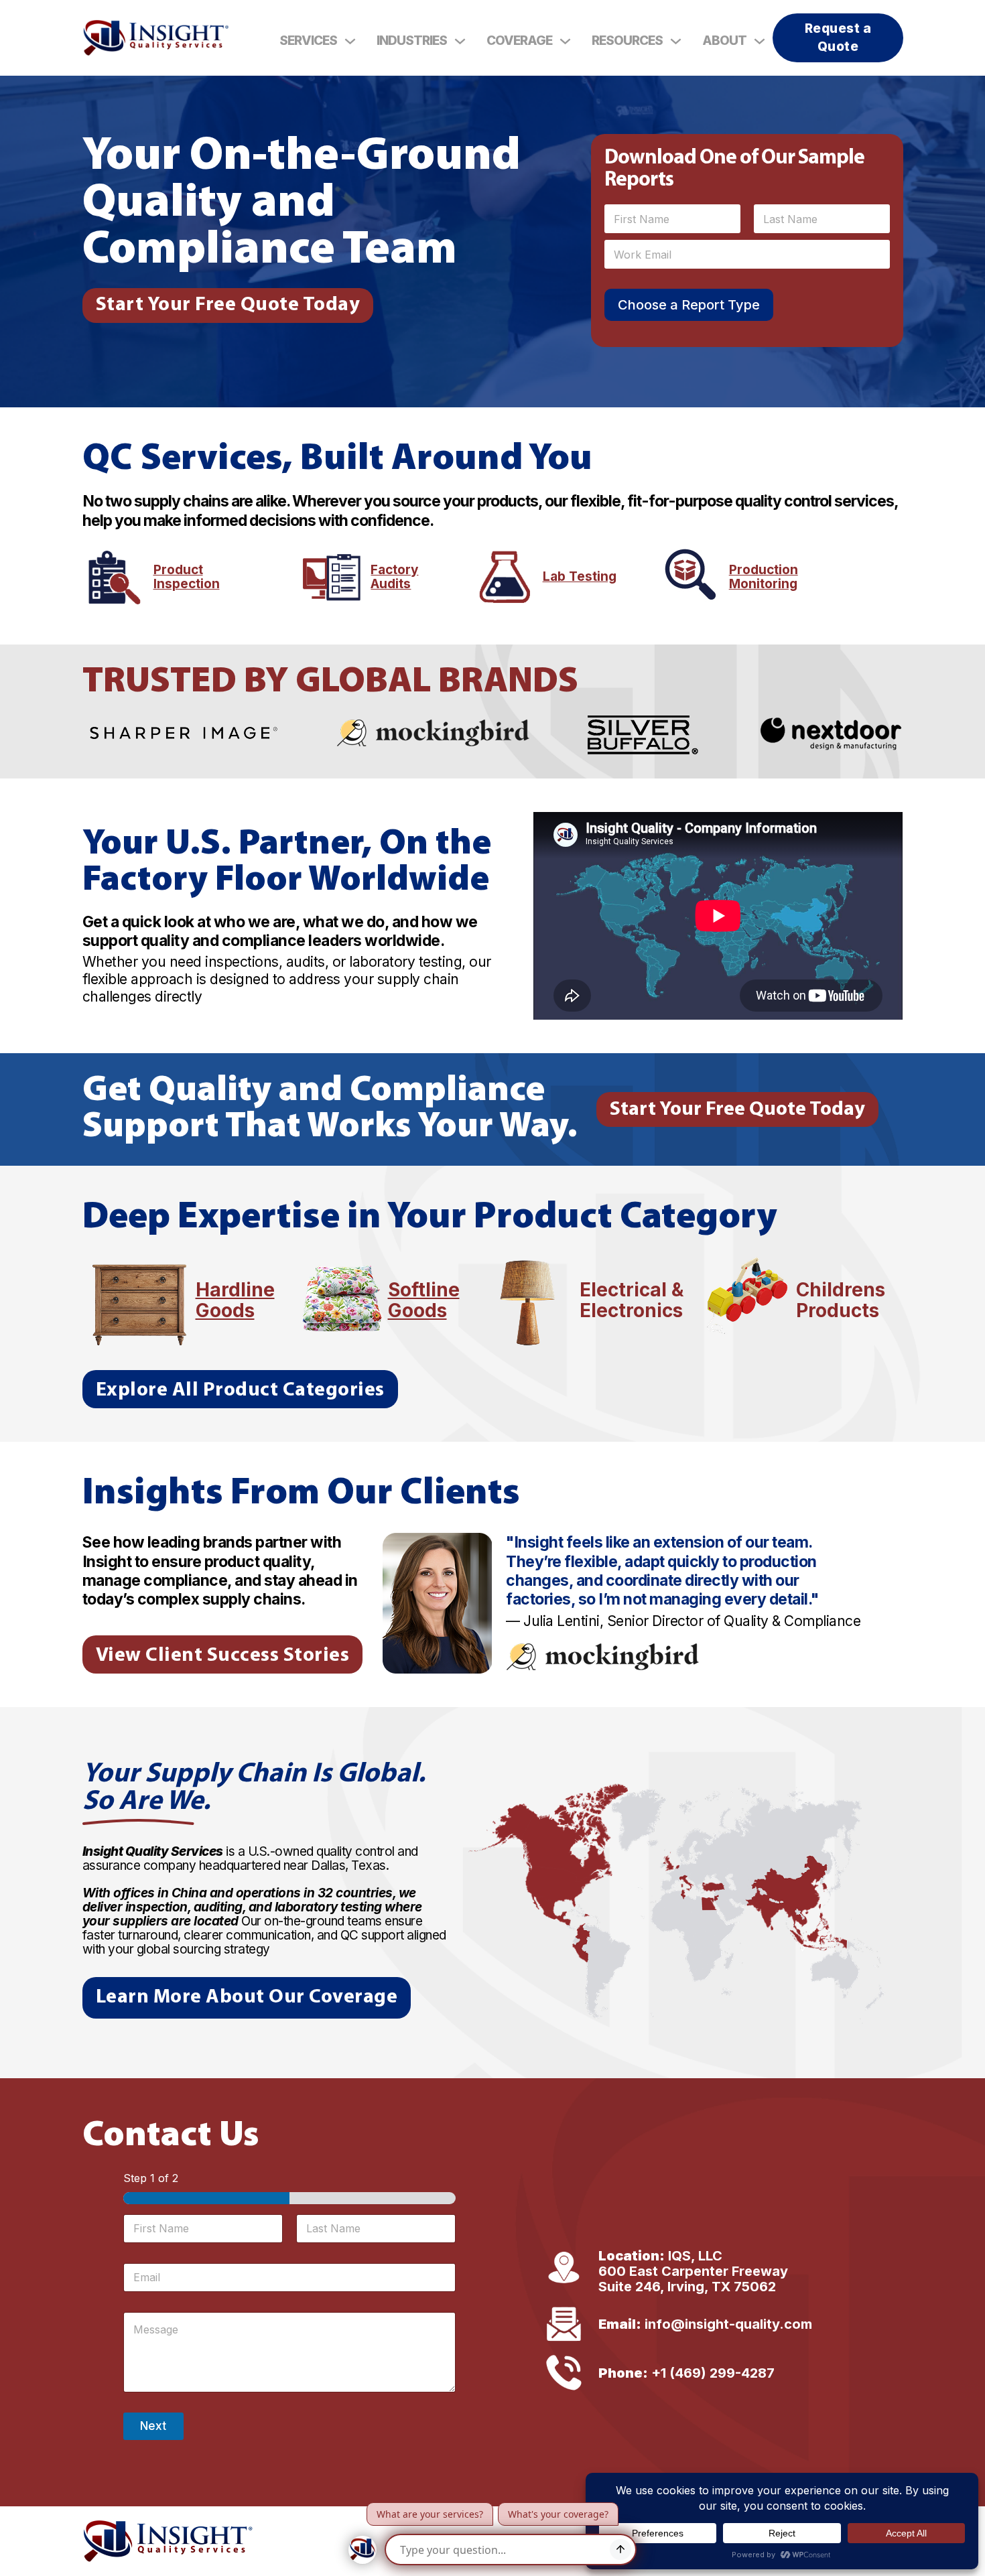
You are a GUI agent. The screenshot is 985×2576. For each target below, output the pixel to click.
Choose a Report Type (689, 305)
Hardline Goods (235, 1300)
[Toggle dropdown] (350, 41)
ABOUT (724, 41)
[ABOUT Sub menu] (760, 41)
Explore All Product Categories (240, 1391)
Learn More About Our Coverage (247, 1997)
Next (153, 2426)
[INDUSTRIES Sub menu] (460, 41)
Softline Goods (424, 1300)
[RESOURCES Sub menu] (676, 41)
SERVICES (308, 41)
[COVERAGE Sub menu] (565, 41)
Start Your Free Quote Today (228, 305)
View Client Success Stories (223, 1656)
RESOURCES (627, 41)
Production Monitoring (764, 578)
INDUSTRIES (412, 41)
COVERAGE (519, 41)
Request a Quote (838, 38)
